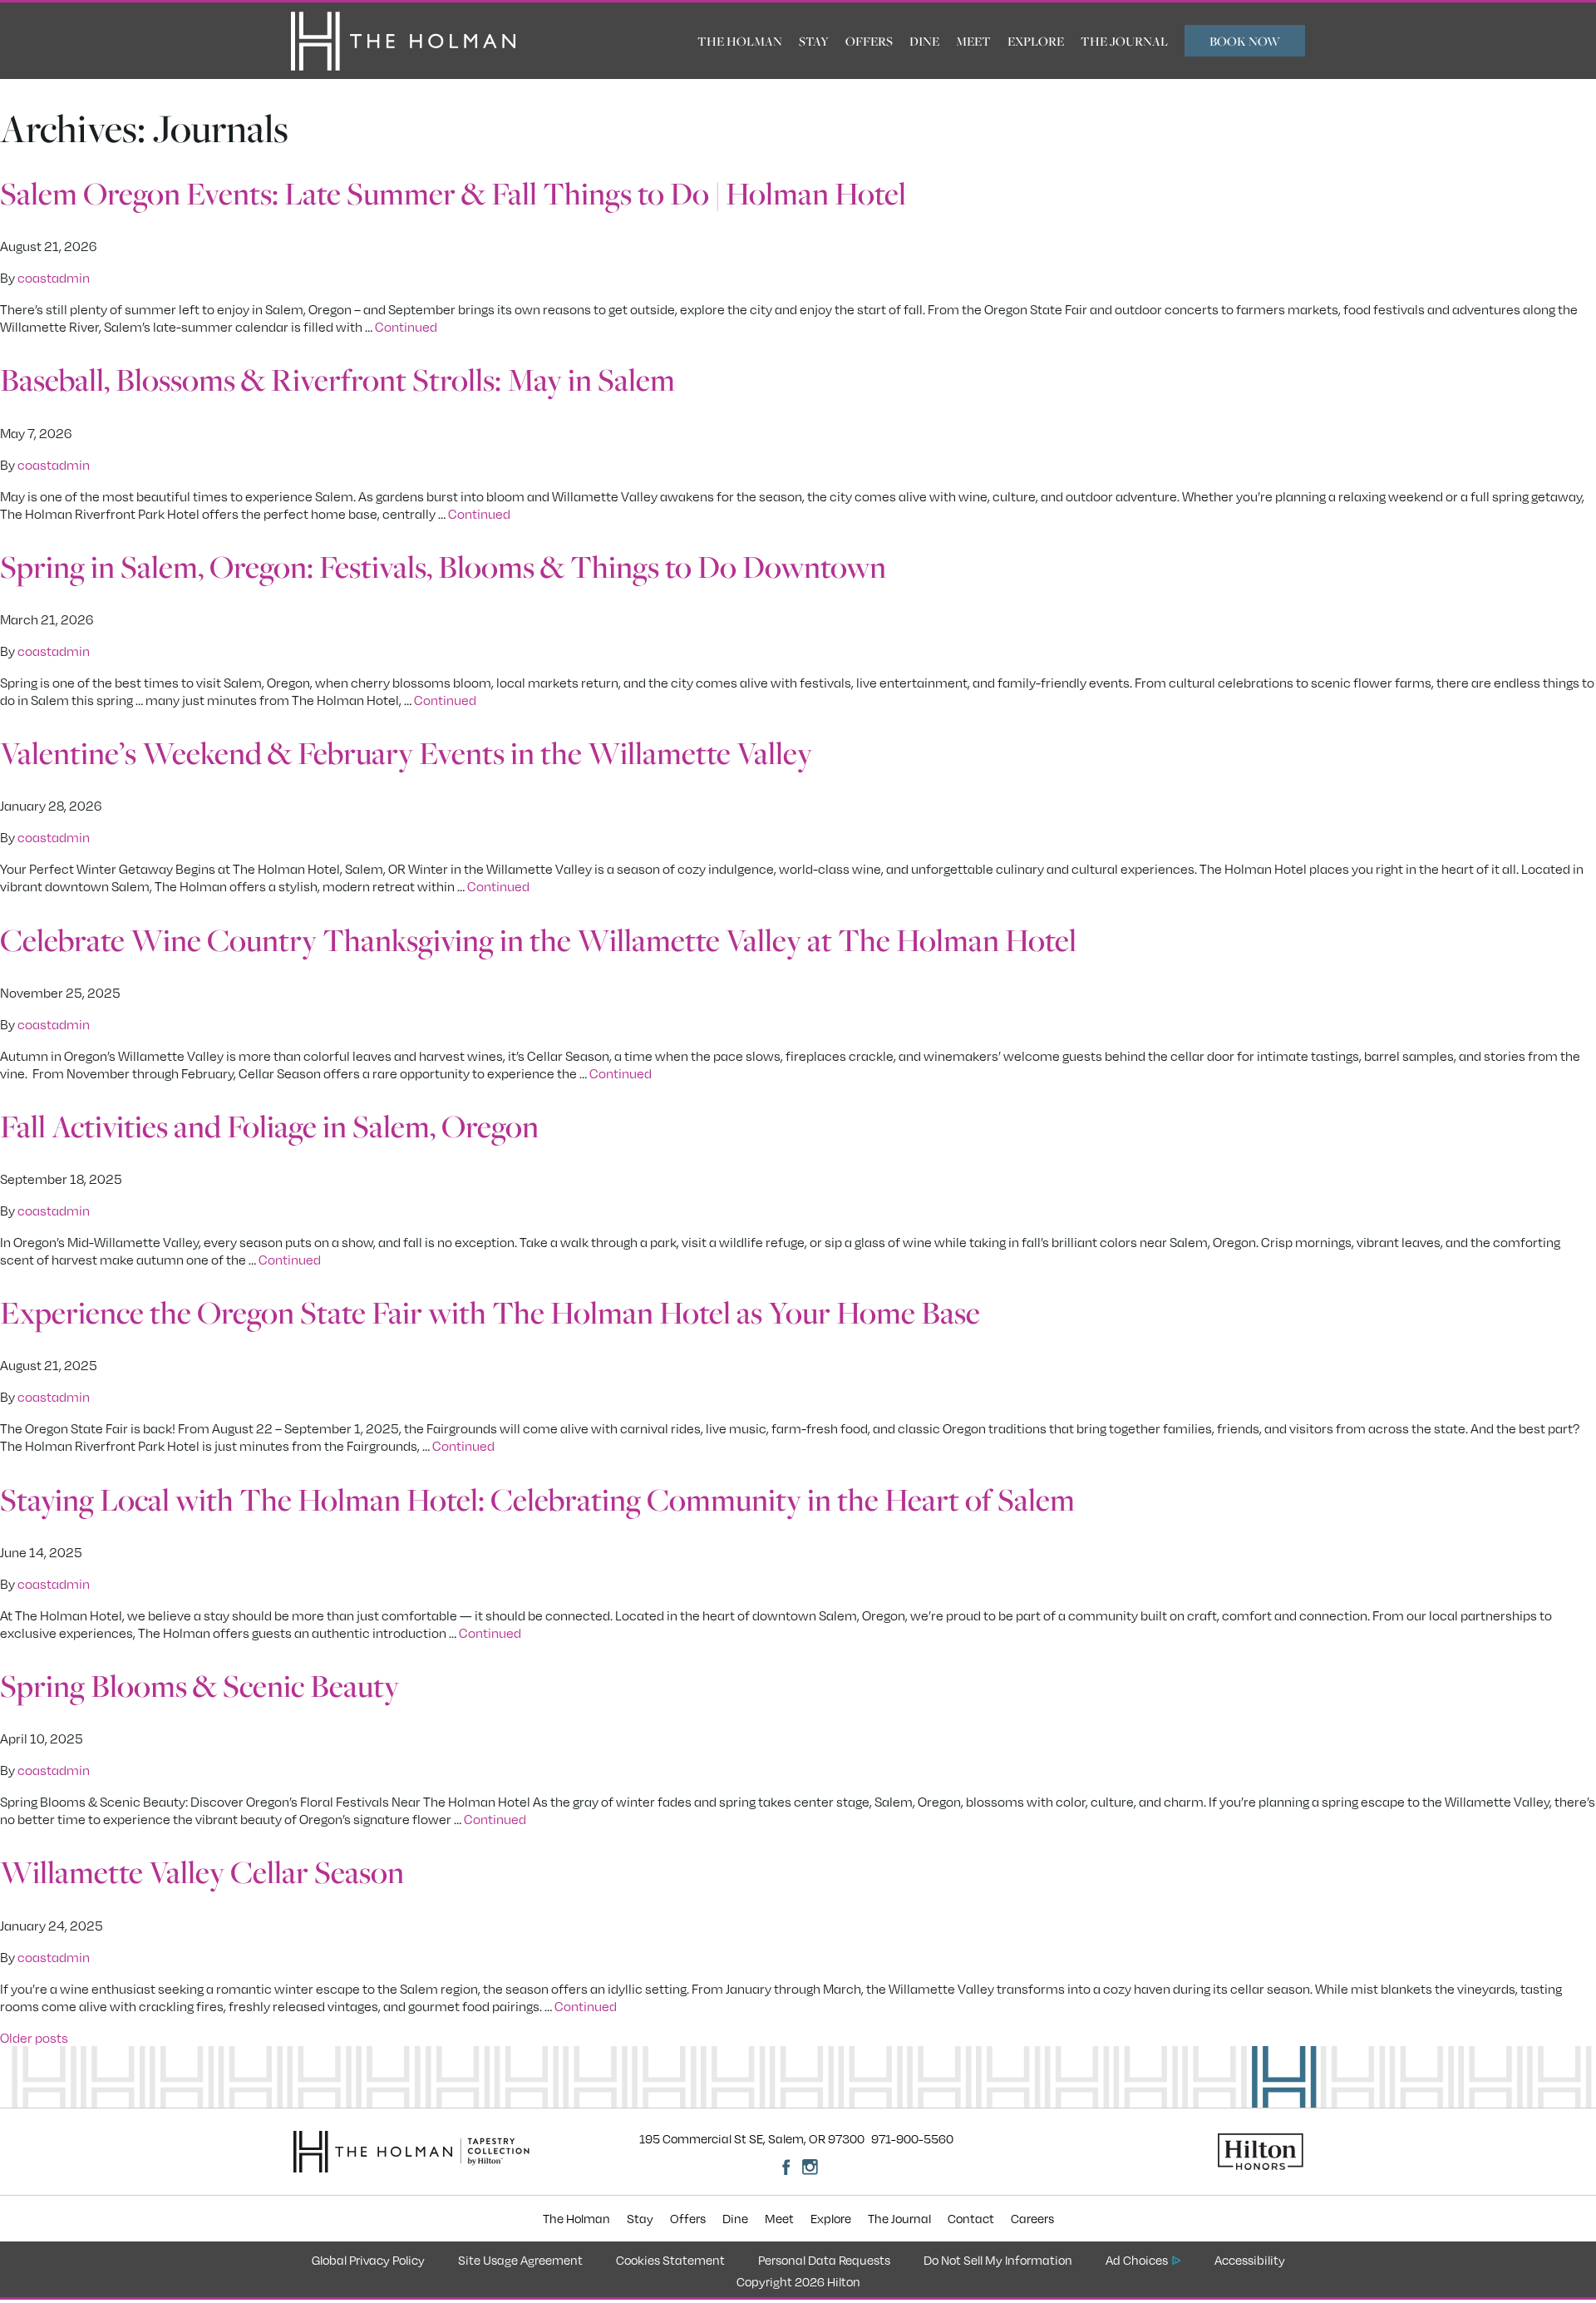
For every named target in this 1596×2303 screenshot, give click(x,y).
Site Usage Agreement (520, 2260)
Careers (1032, 2218)
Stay (814, 41)
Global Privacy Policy (368, 2260)
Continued (406, 326)
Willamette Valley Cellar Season (202, 1871)
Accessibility (1250, 2260)
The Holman (740, 41)
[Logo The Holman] (403, 41)
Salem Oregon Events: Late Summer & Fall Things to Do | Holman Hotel (453, 193)
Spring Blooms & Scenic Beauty (199, 1685)
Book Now (1245, 41)
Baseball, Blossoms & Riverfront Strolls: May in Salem (337, 379)
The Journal (1124, 41)
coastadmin (54, 277)
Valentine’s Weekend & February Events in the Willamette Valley (406, 752)
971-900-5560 (912, 2138)
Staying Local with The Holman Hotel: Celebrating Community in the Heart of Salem (537, 1499)
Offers (869, 41)
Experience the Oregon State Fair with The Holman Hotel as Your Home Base (490, 1312)
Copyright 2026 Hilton (798, 2281)
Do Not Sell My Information (998, 2260)
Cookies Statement (670, 2260)
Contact (971, 2218)
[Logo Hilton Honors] (1180, 2152)
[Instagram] (810, 2167)
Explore (1036, 41)
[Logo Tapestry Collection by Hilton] (495, 2152)
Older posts (34, 2037)
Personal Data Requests (824, 2260)
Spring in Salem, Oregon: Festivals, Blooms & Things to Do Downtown (443, 566)
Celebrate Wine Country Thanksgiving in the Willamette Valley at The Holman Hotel (538, 939)
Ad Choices (1137, 2260)
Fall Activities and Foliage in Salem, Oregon (269, 1126)
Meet (973, 41)
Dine (924, 41)
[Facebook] (786, 2167)
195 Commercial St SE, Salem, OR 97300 (752, 2138)
